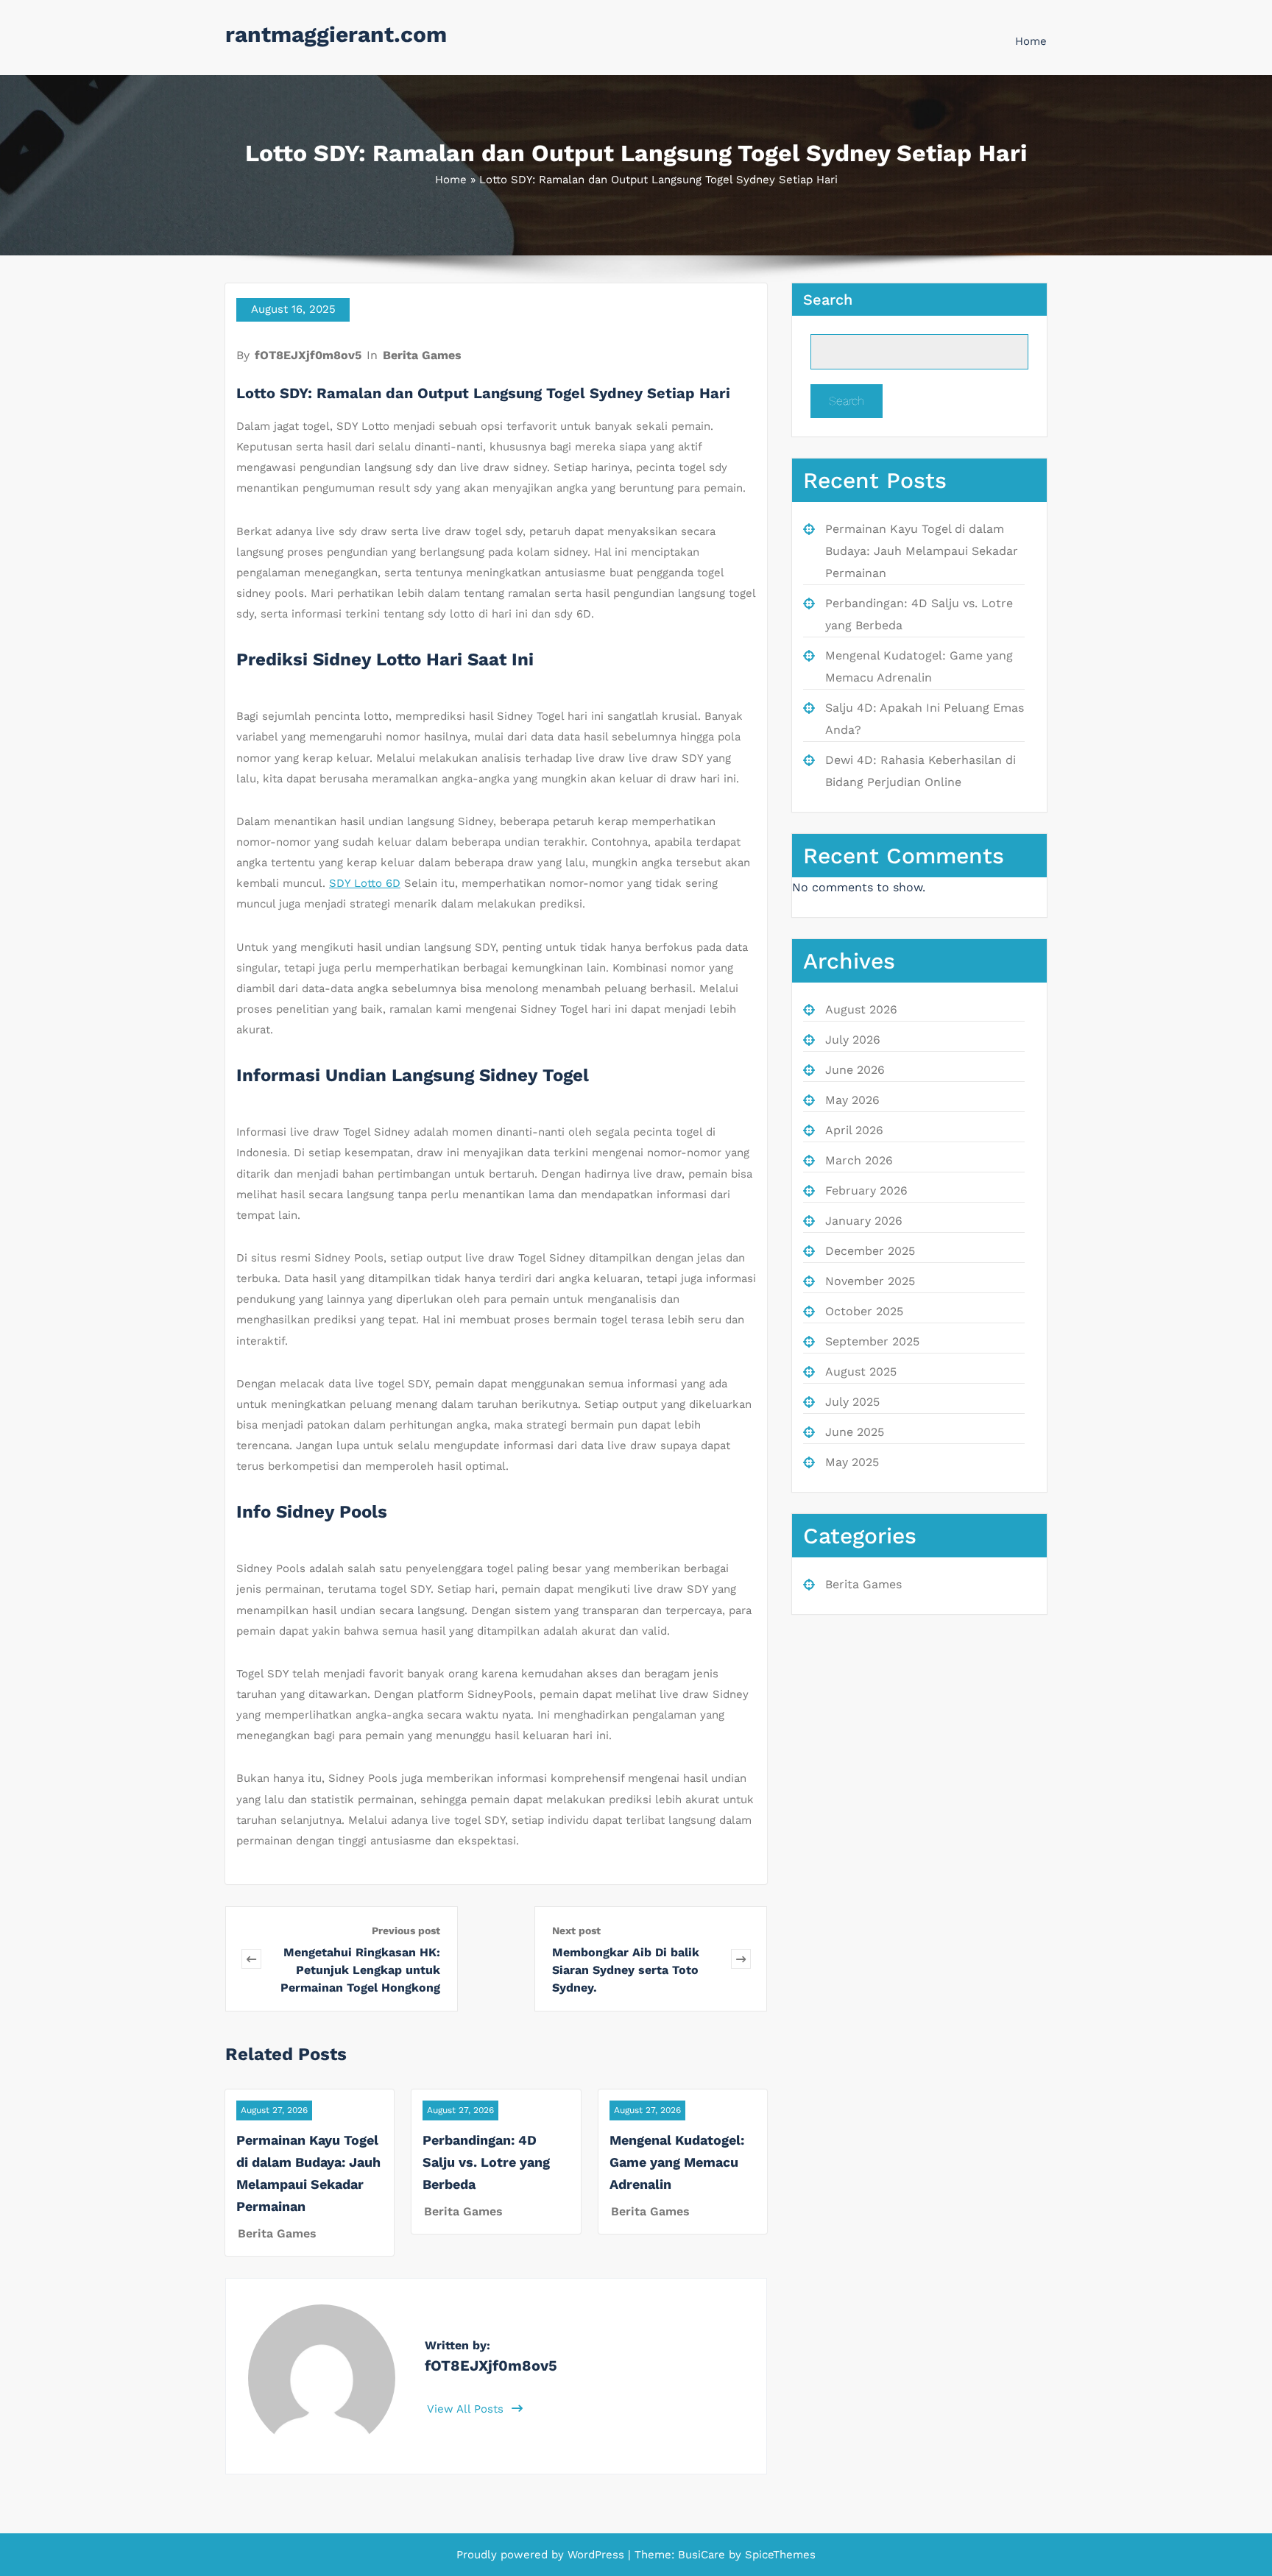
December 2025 (870, 1251)
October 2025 (864, 1311)
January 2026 (864, 1221)
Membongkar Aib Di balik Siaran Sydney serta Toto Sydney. (626, 1970)
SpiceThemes (778, 2555)
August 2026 (861, 1009)
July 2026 (853, 1040)
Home (1031, 41)
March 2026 (859, 1160)
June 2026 (855, 1070)
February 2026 (866, 1190)
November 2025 (870, 1281)
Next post (576, 1931)
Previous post (406, 1931)
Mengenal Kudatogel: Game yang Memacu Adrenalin (677, 2162)
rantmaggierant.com (336, 34)
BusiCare (703, 2555)
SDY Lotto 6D (365, 883)
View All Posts (467, 2409)
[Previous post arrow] (251, 1959)
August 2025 (861, 1372)
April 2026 (854, 1130)
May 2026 (852, 1100)
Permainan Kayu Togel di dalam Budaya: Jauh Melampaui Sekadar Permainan (922, 551)
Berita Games (422, 355)
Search (828, 300)
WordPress (596, 2555)
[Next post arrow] (741, 1959)
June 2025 (855, 1432)
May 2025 (852, 1462)
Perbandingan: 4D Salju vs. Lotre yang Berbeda (486, 2162)
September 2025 (872, 1341)
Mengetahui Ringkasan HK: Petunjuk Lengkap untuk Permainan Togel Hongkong (360, 1970)
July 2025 (852, 1402)
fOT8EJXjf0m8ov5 (308, 355)
